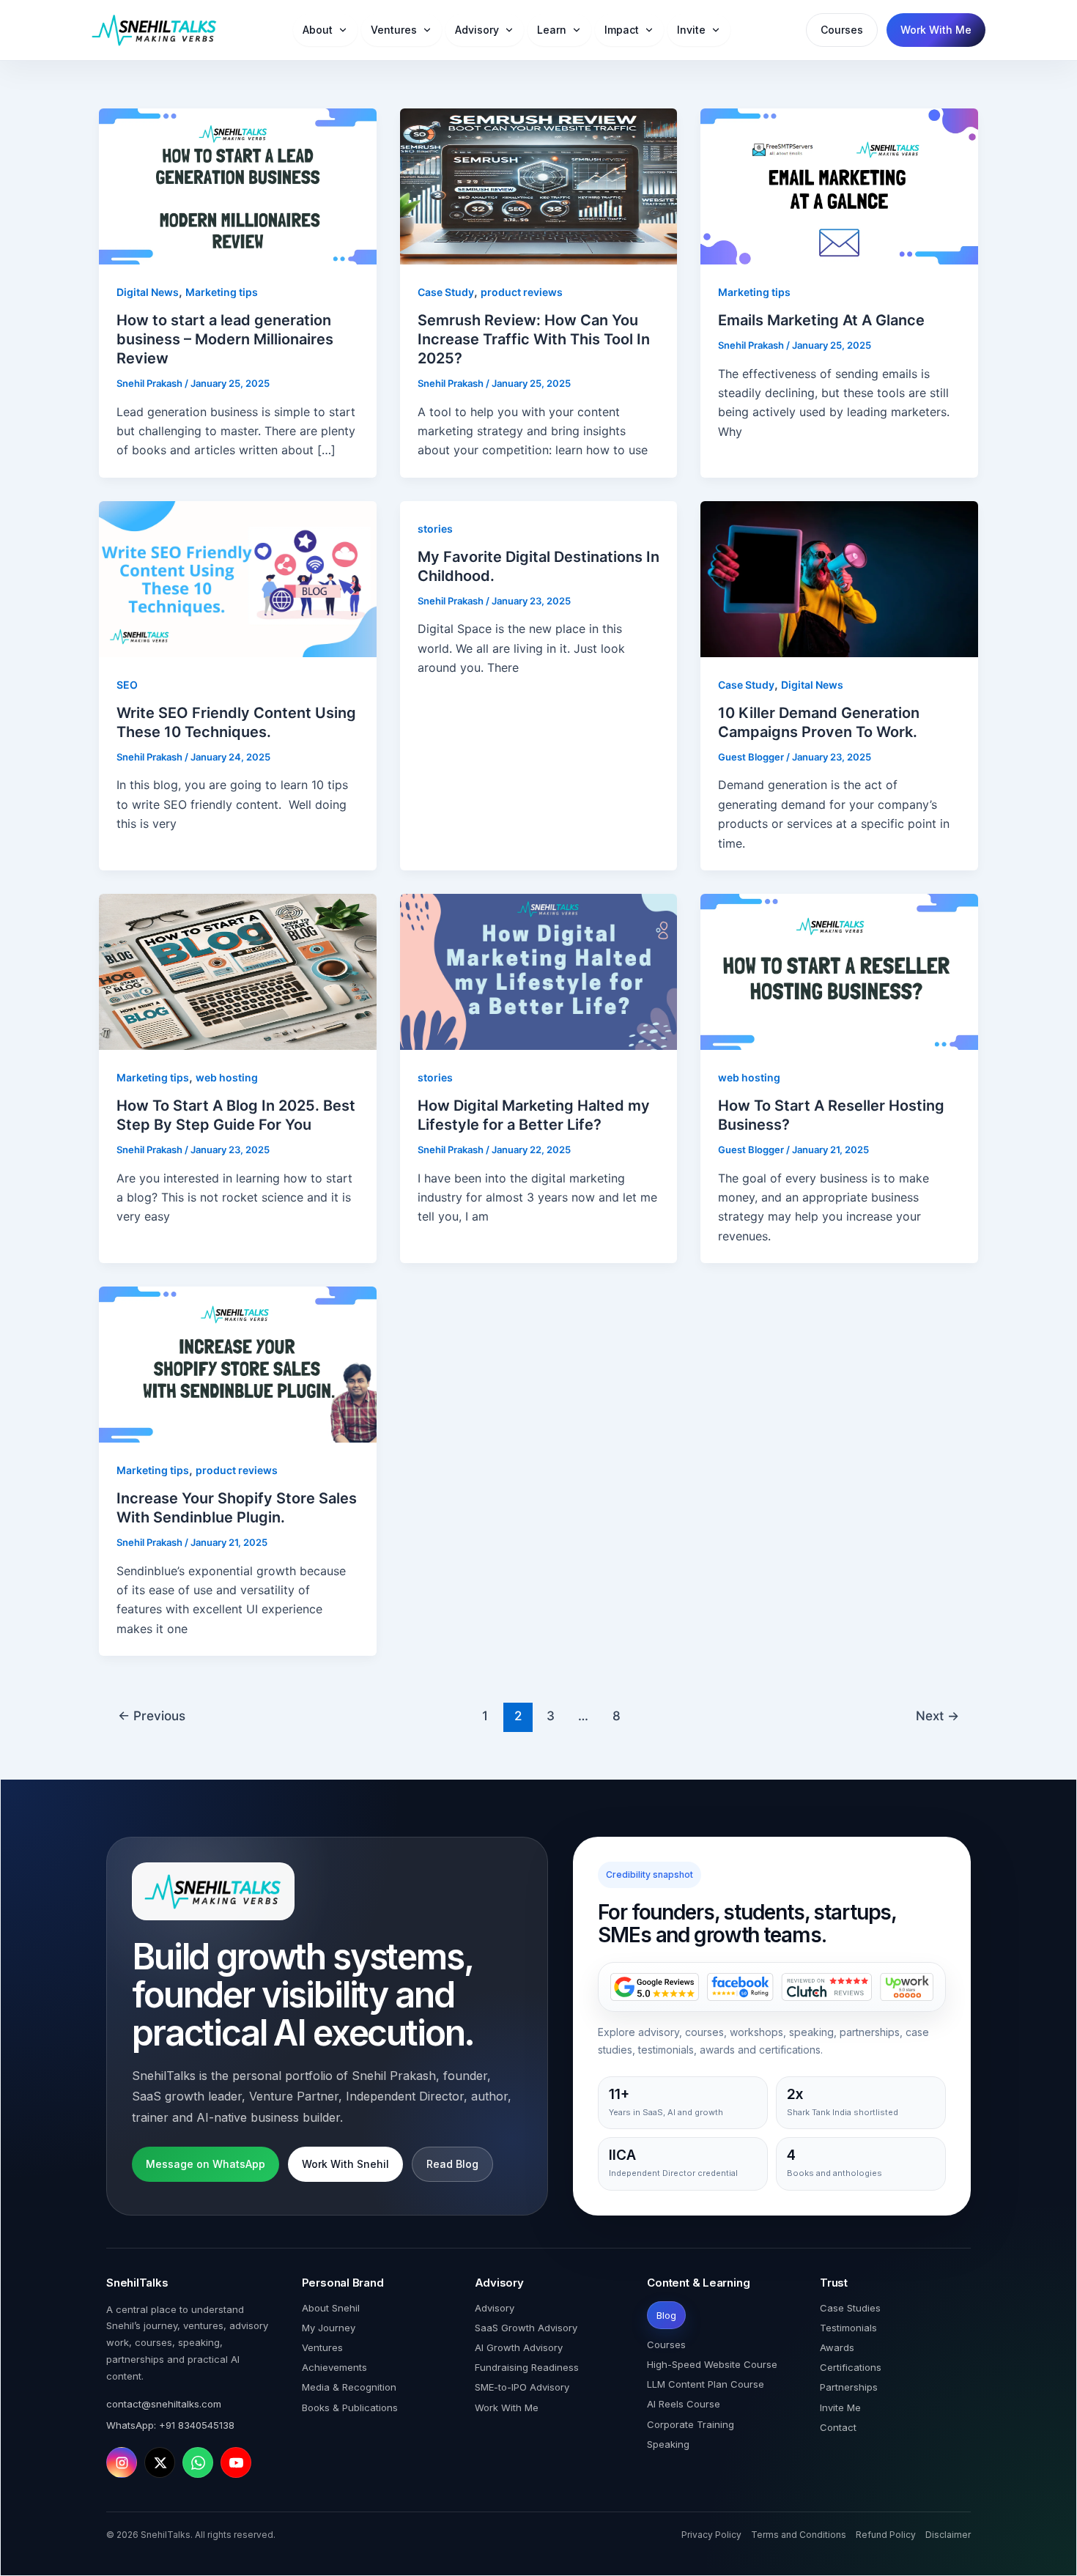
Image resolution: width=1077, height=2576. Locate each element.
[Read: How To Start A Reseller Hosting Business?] (839, 971)
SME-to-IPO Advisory (522, 2387)
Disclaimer (948, 2535)
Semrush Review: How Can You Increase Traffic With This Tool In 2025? (534, 339)
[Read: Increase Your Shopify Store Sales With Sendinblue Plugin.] (238, 1363)
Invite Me (840, 2407)
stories (435, 529)
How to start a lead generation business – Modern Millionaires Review (225, 339)
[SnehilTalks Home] (155, 30)
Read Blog (452, 2164)
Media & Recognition (349, 2387)
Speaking (668, 2444)
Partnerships (849, 2387)
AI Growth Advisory (519, 2347)
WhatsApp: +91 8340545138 (170, 2425)
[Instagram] (122, 2462)
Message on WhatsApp (206, 2164)
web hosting (227, 1077)
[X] (160, 2462)
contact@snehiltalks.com (164, 2404)
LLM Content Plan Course (706, 2384)
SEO (127, 685)
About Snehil (331, 2308)
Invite (691, 30)
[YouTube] (236, 2462)
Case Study (446, 292)
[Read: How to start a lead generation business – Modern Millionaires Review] (238, 185)
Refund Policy (886, 2535)
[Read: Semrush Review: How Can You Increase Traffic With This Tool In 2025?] (539, 185)
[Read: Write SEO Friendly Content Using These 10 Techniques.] (238, 578)
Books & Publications (350, 2407)
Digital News (148, 292)
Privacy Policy (711, 2535)
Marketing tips (222, 292)
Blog (666, 2315)
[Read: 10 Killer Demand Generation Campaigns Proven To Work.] (839, 578)
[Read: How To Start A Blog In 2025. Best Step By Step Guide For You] (238, 971)
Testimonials (848, 2328)
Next (937, 1716)
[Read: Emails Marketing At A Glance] (839, 185)
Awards (837, 2347)
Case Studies (850, 2308)
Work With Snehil (345, 2164)
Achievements (334, 2367)
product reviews (522, 292)
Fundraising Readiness (527, 2367)
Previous (152, 1716)
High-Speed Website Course (712, 2364)
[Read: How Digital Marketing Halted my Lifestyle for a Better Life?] (539, 971)
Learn (552, 30)
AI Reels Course (684, 2404)
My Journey (329, 2328)
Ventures (394, 30)
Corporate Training (691, 2424)
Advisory (477, 30)
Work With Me (936, 30)
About (318, 30)
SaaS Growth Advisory (526, 2328)
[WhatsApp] (198, 2462)
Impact (622, 30)
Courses (842, 30)
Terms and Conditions (799, 2535)
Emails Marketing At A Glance (821, 320)
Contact (838, 2427)
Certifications (851, 2367)
